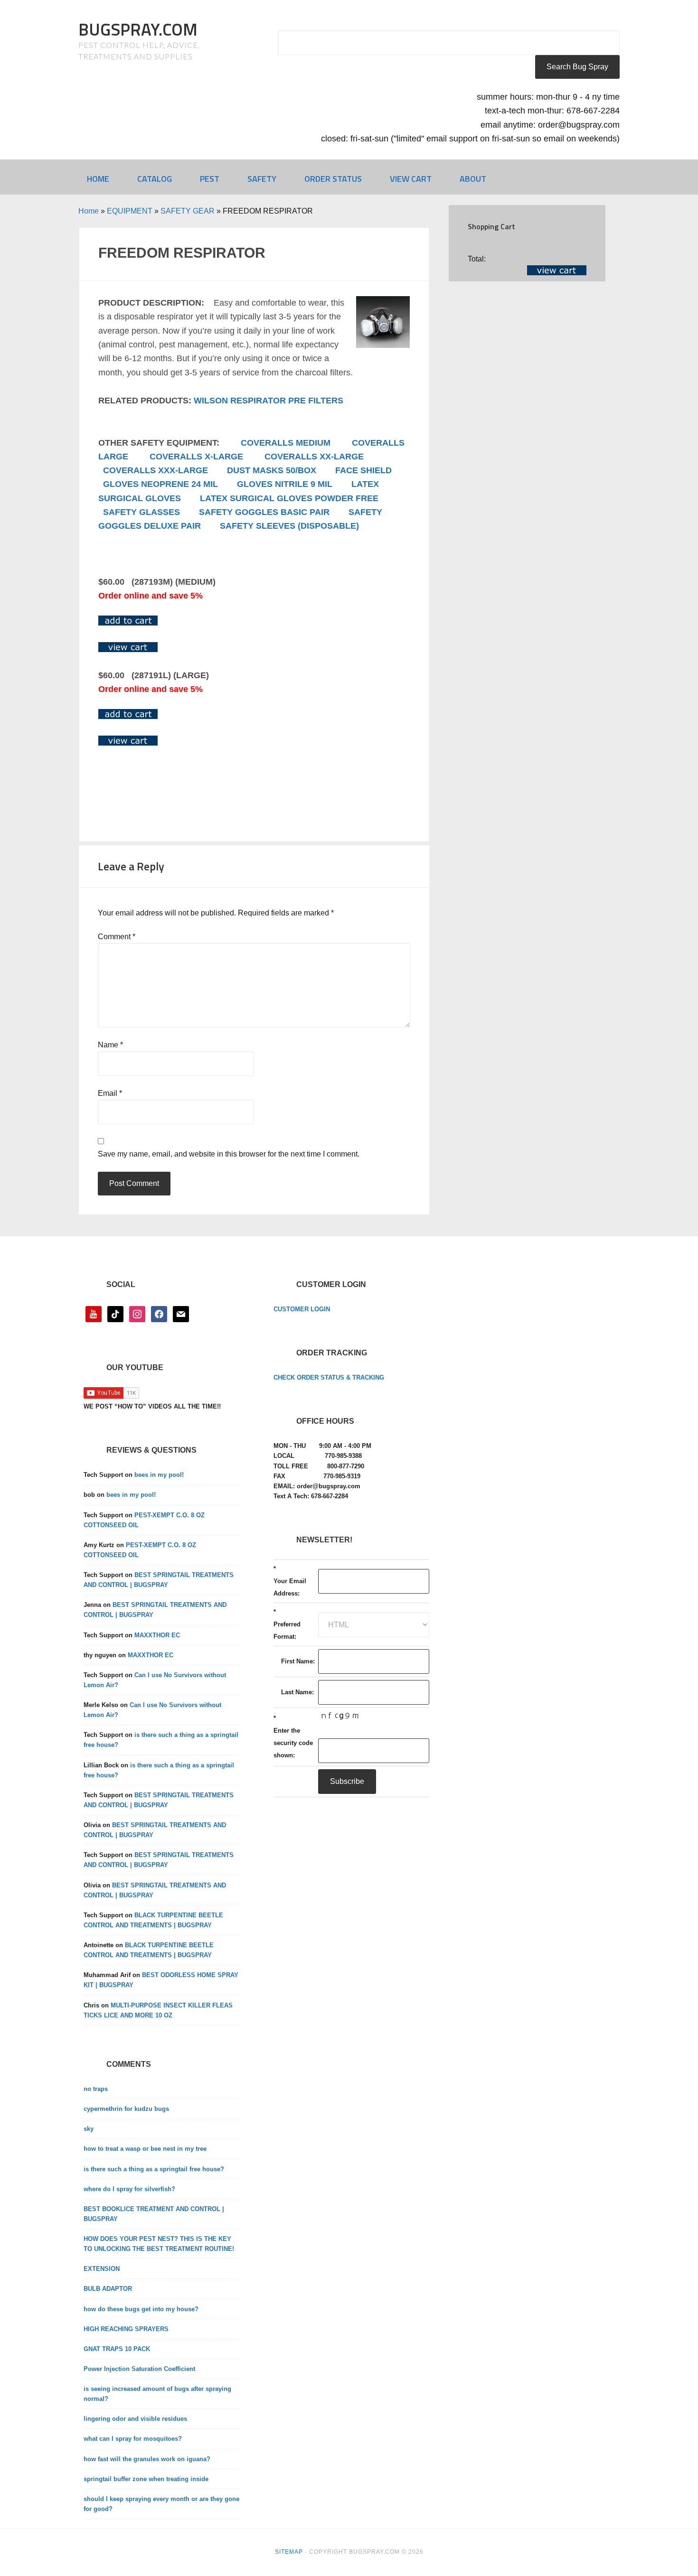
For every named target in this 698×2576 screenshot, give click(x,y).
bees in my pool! (159, 1475)
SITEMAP (289, 2552)
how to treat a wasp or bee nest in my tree (145, 2149)
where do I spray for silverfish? (129, 2189)
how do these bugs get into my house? (141, 2309)
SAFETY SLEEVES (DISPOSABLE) (289, 526)
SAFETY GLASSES (141, 512)
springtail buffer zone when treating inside (146, 2479)
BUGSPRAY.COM (138, 29)
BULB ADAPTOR (108, 2289)
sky (89, 2129)
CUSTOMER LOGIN (302, 1309)
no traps (96, 2089)
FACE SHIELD (363, 470)
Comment (117, 937)
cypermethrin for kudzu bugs (126, 2109)
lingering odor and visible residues (135, 2419)
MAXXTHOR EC (157, 1635)
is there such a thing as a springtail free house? (154, 2169)
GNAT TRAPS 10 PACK (117, 2349)
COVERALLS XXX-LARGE (156, 470)
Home (89, 211)
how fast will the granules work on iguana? (147, 2459)
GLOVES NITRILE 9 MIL (285, 484)
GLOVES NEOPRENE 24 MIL (160, 484)
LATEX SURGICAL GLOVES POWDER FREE (289, 498)
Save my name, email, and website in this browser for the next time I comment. (229, 1154)
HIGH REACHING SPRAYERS (126, 2329)
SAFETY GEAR (188, 211)
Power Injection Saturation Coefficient (139, 2369)
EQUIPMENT (130, 211)
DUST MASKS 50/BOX (272, 470)
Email (110, 1093)
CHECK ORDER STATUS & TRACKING (329, 1377)
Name (110, 1045)
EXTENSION (102, 2269)
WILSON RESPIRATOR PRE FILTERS (269, 401)
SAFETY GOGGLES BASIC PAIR (264, 512)
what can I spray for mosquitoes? (133, 2439)
